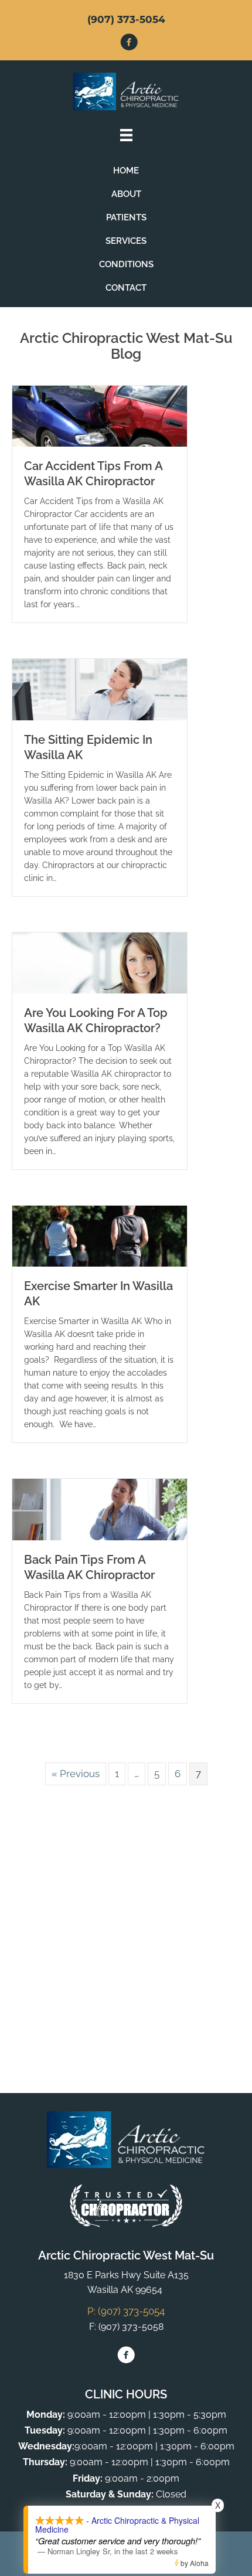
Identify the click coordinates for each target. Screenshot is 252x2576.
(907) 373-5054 (126, 19)
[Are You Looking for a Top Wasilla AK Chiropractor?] (100, 962)
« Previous (76, 1774)
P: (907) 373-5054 (126, 2311)
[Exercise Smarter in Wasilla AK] (100, 1236)
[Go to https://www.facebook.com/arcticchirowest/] (129, 44)
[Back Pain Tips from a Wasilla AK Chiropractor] (100, 1509)
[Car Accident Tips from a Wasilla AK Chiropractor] (100, 416)
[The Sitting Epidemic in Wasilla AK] (100, 689)
